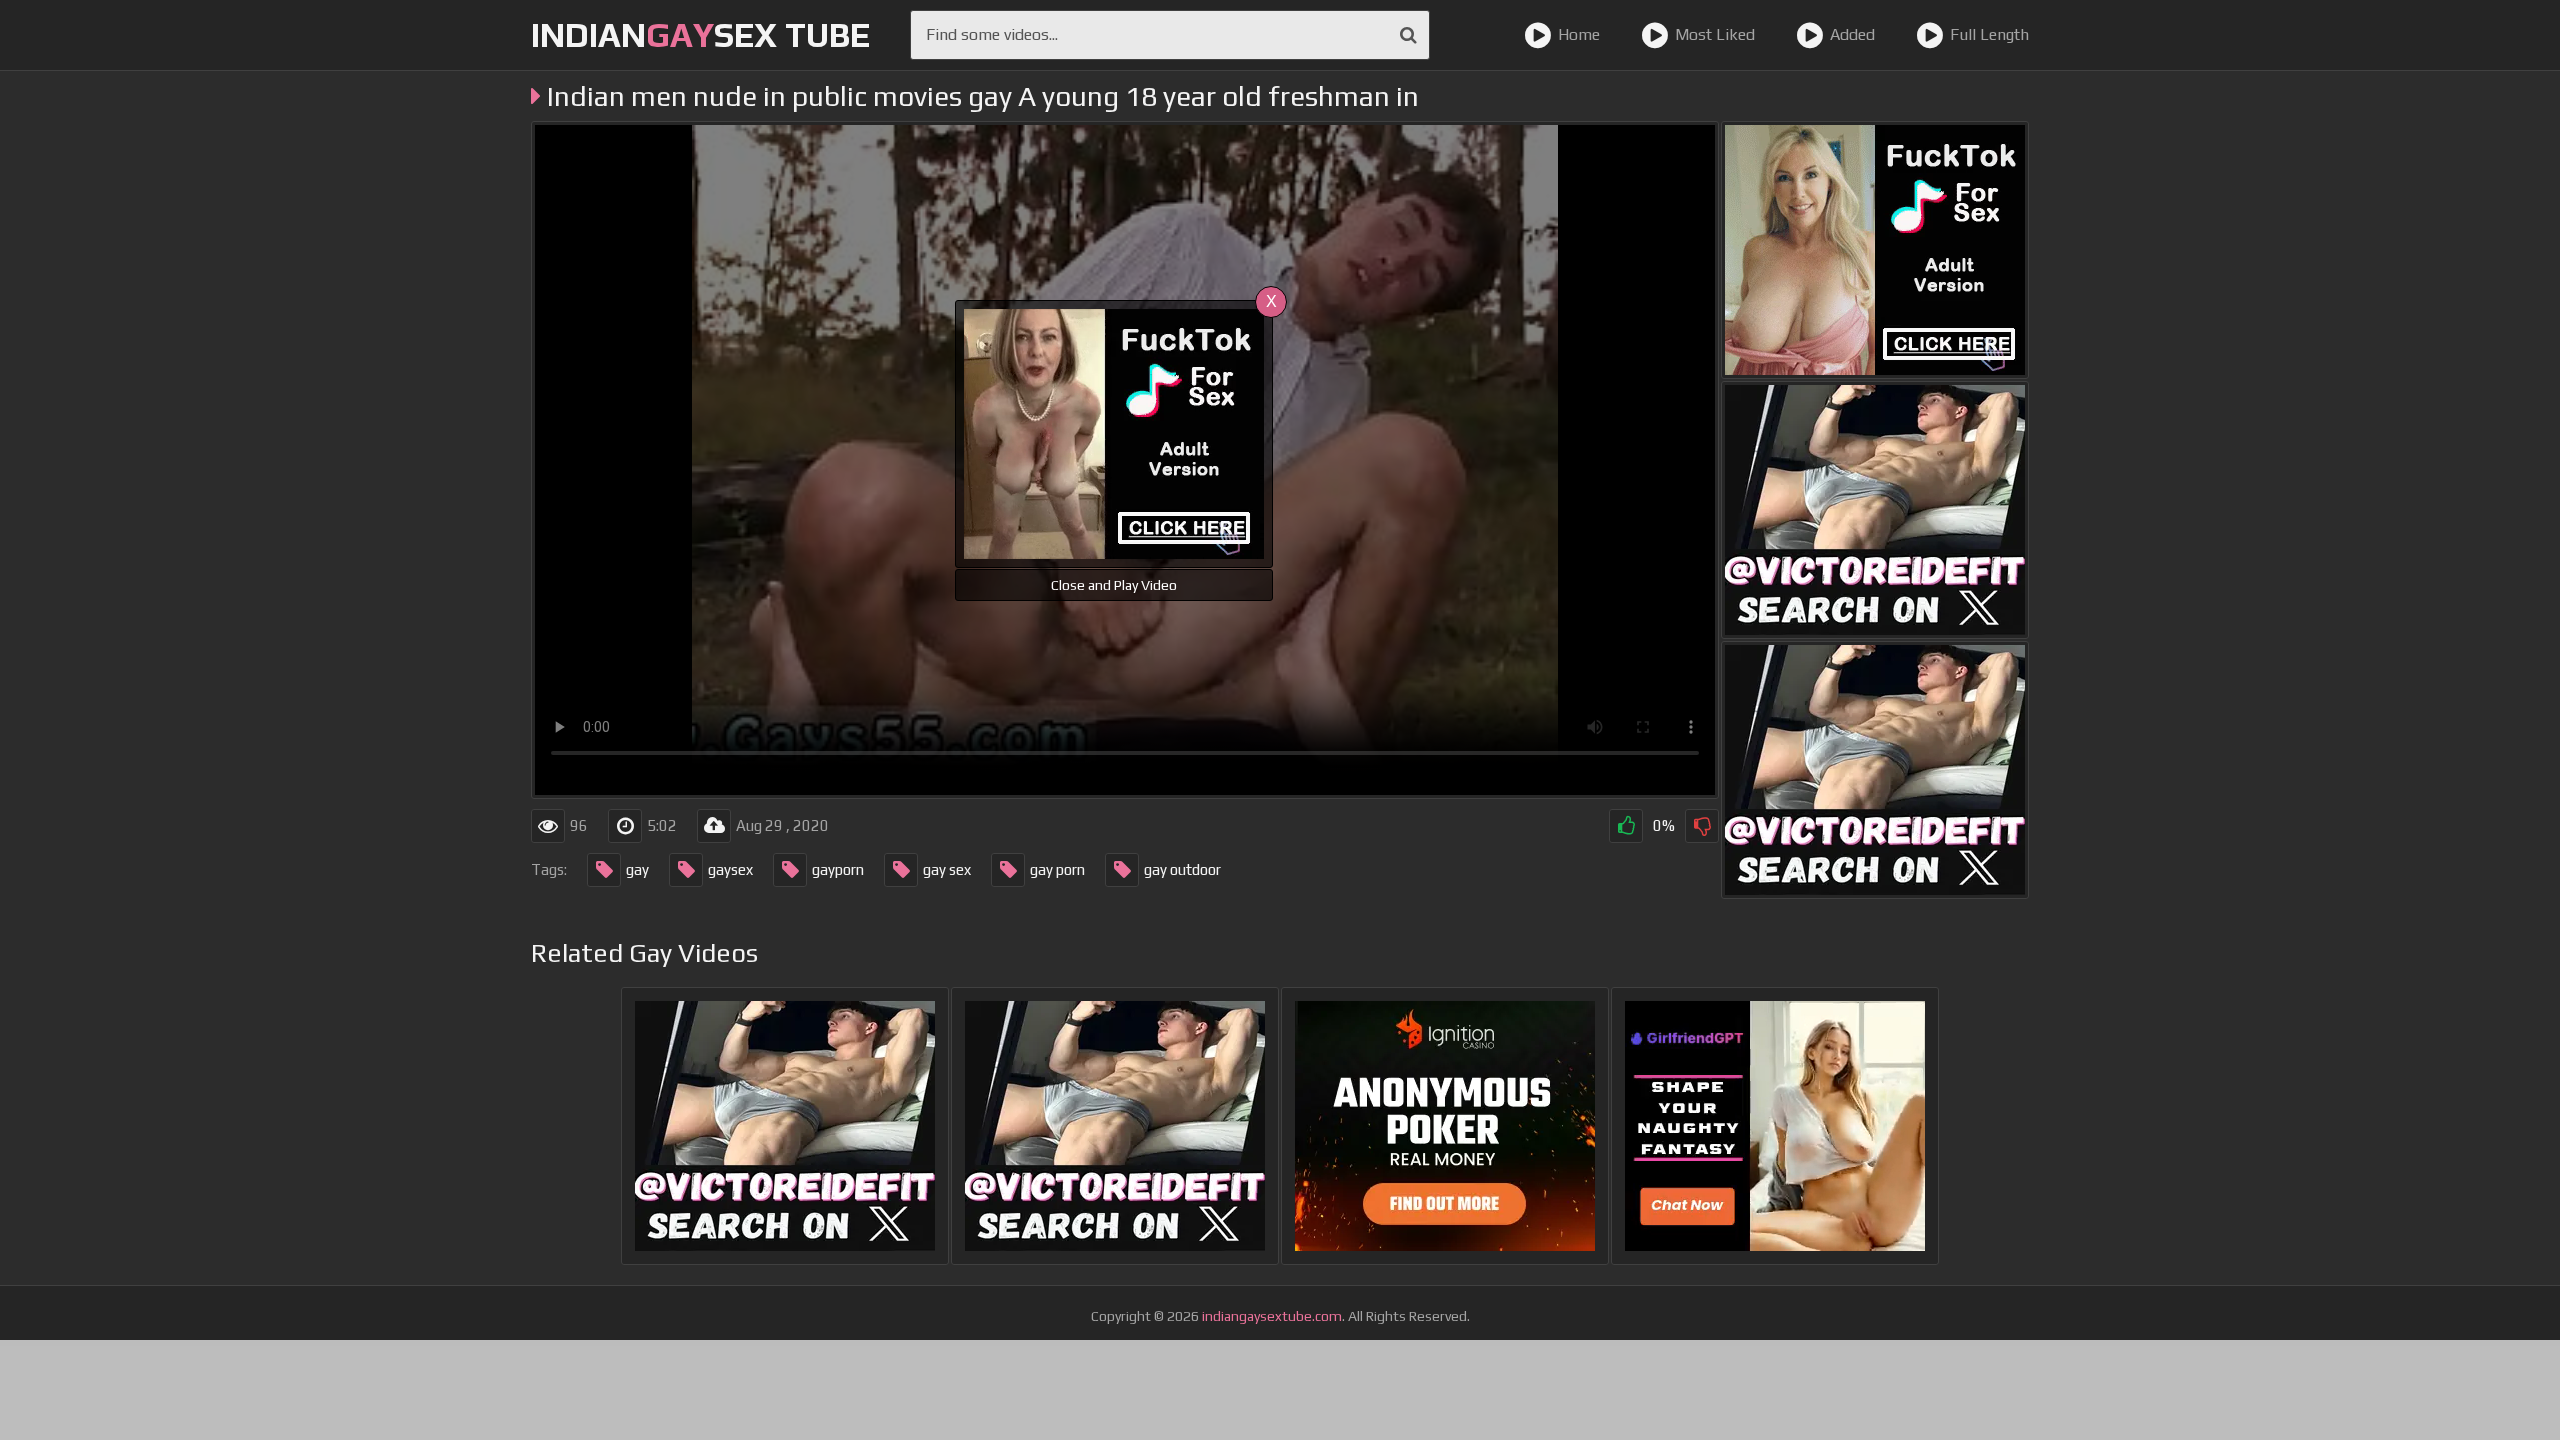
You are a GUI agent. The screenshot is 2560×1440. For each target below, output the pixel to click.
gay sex (947, 869)
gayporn (838, 869)
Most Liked (1715, 34)
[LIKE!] (1626, 826)
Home (1579, 34)
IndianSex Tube (700, 34)
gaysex (730, 869)
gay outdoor (1182, 869)
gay (637, 869)
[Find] (1408, 35)
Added (1852, 34)
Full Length (1989, 34)
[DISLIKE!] (1702, 826)
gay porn (1057, 869)
